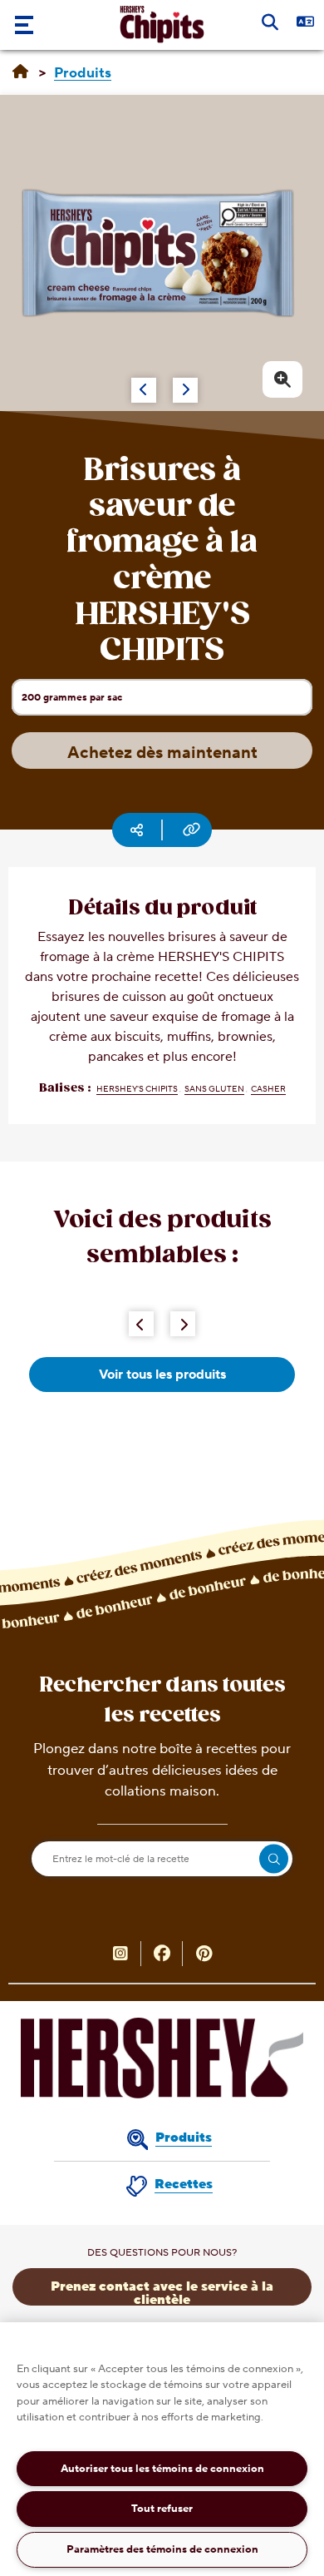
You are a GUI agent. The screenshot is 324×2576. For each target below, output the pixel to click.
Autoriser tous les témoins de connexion (162, 2469)
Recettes (184, 2184)
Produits (184, 2138)
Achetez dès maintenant (162, 753)
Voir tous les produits (162, 1375)
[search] (274, 1859)
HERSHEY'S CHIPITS (137, 1089)
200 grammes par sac (71, 702)
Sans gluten (214, 1089)
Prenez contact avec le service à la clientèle (162, 2292)
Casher (268, 1089)
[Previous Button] (141, 1324)
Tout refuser (162, 2509)
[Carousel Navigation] (146, 382)
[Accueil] (20, 72)
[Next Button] (183, 1324)
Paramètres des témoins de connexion (162, 2549)
